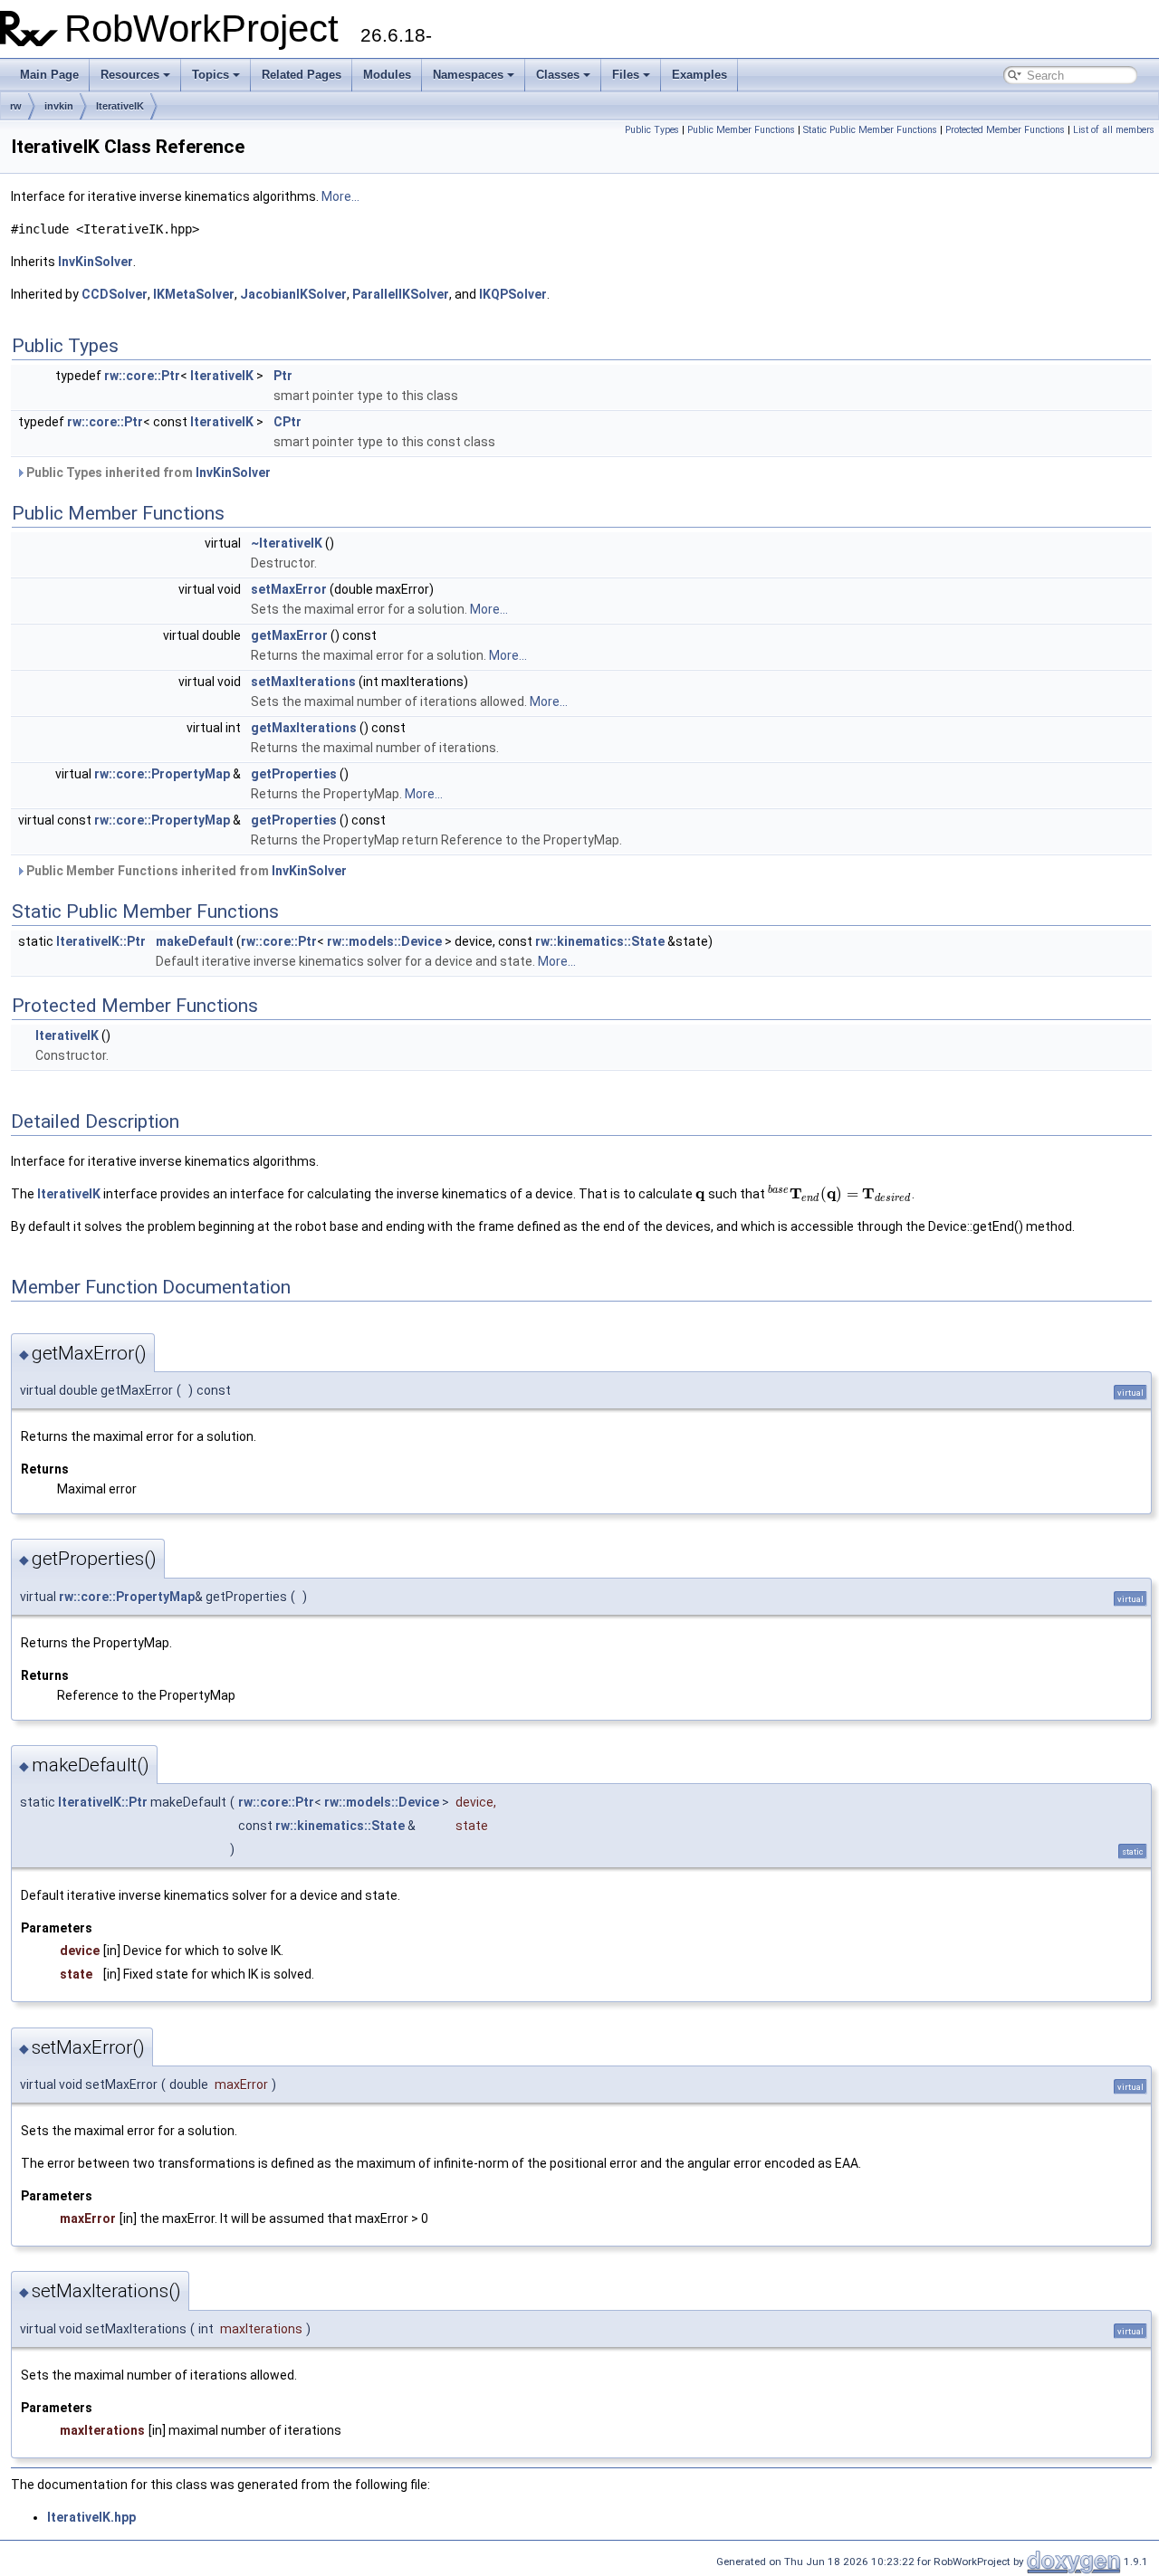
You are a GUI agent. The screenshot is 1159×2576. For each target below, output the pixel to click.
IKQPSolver (513, 294)
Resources (130, 75)
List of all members (1114, 130)
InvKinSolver (96, 262)
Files (626, 75)
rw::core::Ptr (142, 376)
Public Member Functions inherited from (185, 871)
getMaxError (289, 635)
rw (16, 106)
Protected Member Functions (1005, 130)
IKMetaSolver (194, 294)
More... (340, 196)
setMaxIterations (303, 682)
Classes (558, 75)
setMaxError (289, 589)
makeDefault (195, 941)
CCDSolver (115, 294)
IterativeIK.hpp (91, 2517)
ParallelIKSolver (401, 294)
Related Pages (302, 75)
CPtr (287, 422)
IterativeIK (120, 106)
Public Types (652, 130)
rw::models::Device (384, 941)
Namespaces (468, 75)
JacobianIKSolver (293, 294)
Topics (211, 75)
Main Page (49, 75)
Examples (699, 75)
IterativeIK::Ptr (101, 941)
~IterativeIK (287, 543)
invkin (59, 106)
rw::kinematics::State (600, 941)
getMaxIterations (304, 728)
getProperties (294, 774)
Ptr (283, 376)
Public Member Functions (741, 130)
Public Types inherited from (147, 472)
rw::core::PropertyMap (162, 774)
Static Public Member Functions (870, 130)
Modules (387, 75)
